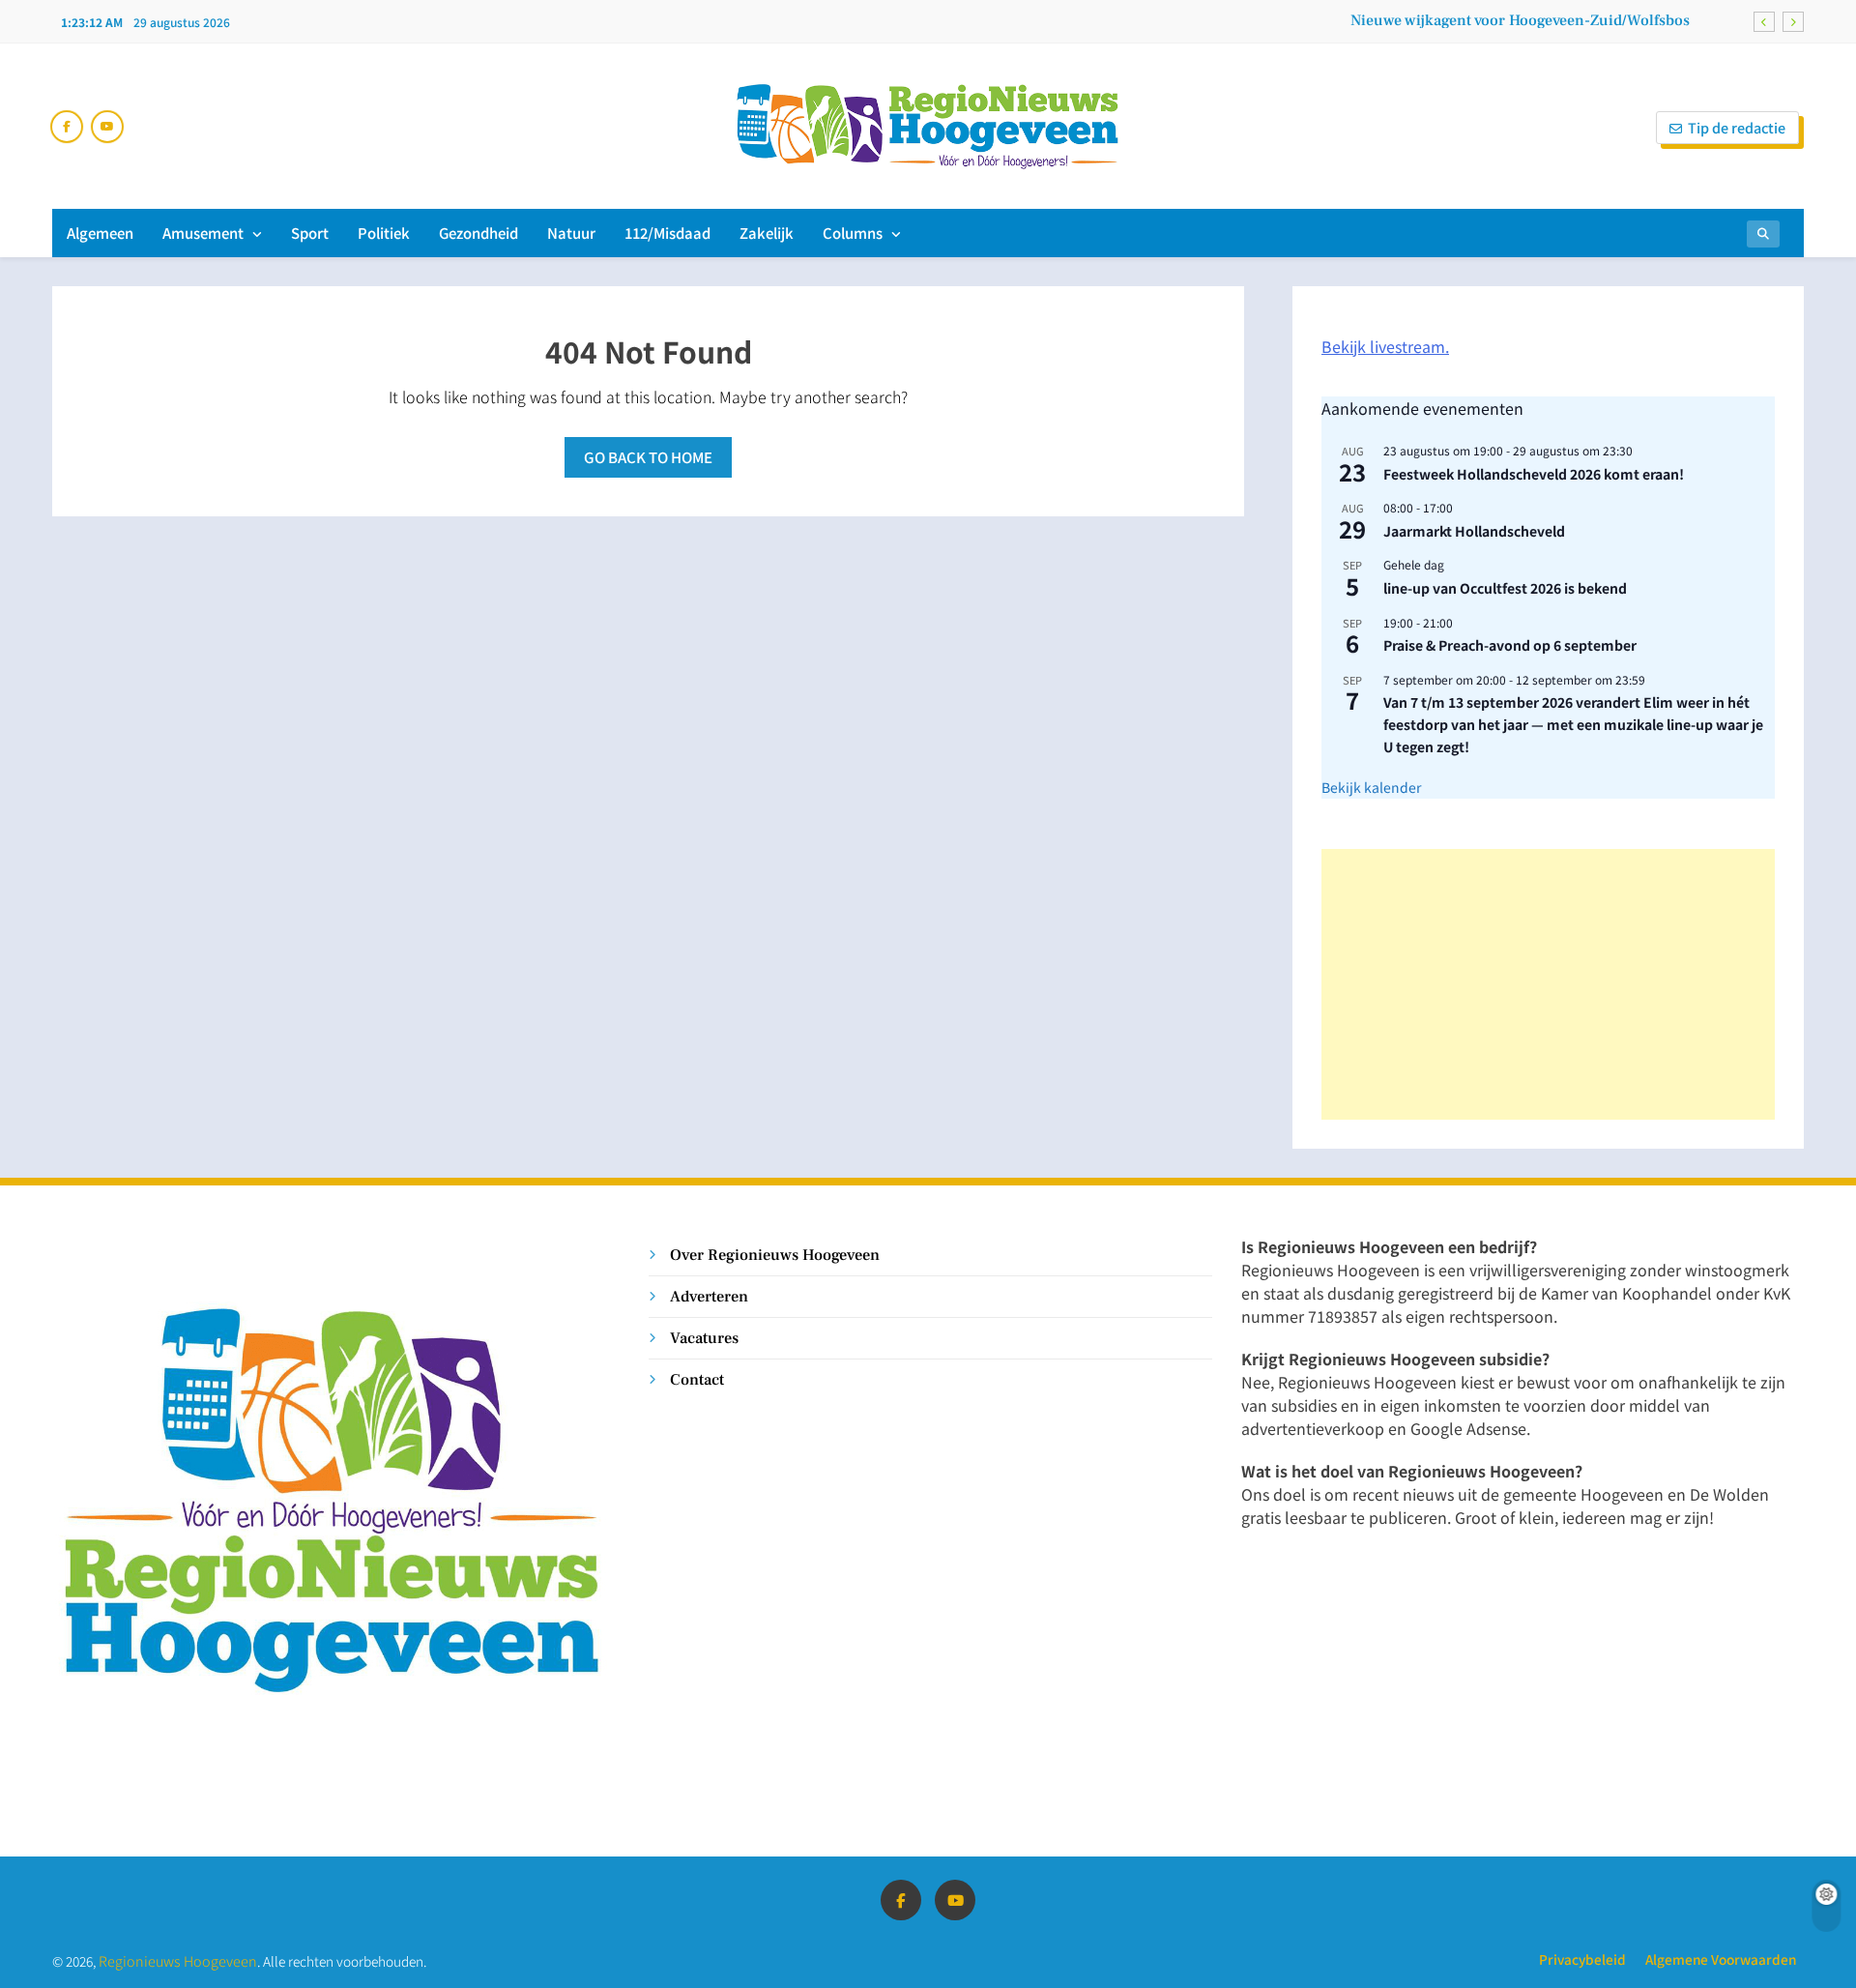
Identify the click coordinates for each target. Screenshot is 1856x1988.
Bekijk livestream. (1385, 346)
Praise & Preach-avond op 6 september (1510, 645)
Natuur (571, 233)
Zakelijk (767, 233)
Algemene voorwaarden (1721, 1959)
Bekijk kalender (1371, 787)
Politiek (384, 233)
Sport (310, 233)
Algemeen (100, 233)
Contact (697, 1379)
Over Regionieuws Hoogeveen (775, 1255)
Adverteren (709, 1296)
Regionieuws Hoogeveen (178, 1960)
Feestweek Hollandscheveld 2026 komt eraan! (1534, 474)
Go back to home (648, 457)
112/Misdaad (667, 233)
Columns (853, 233)
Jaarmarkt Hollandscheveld (1474, 531)
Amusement (203, 233)
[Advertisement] (1548, 984)
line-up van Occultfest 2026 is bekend (1505, 588)
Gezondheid (478, 233)
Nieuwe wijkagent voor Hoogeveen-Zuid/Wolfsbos (1520, 20)
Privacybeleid (1582, 1959)
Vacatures (704, 1338)
